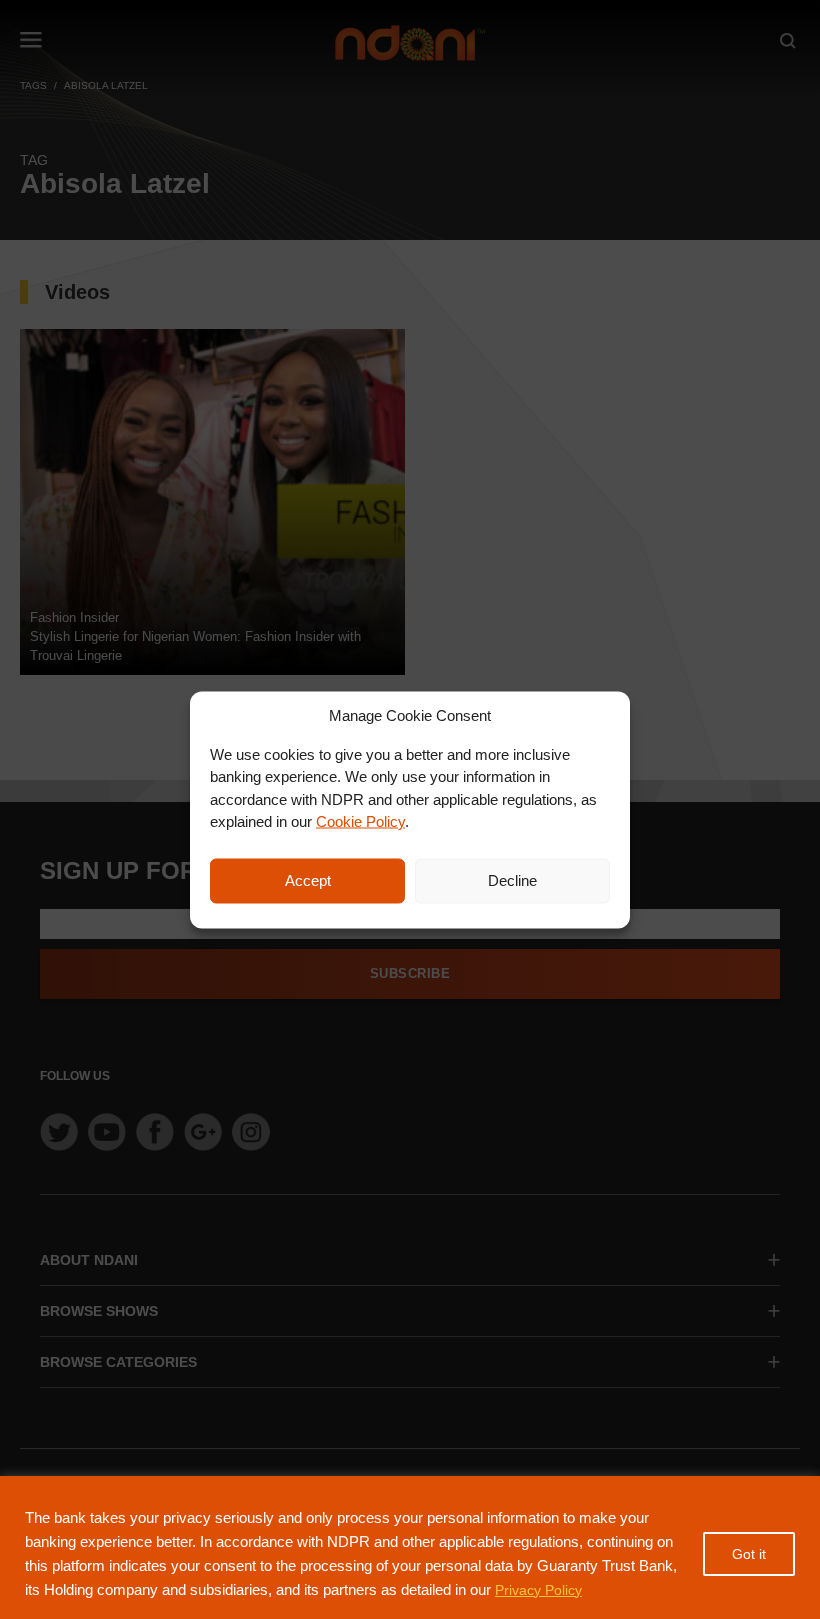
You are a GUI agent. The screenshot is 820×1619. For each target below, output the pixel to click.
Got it (749, 1554)
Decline (512, 880)
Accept (308, 880)
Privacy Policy (538, 1590)
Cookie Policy (360, 821)
